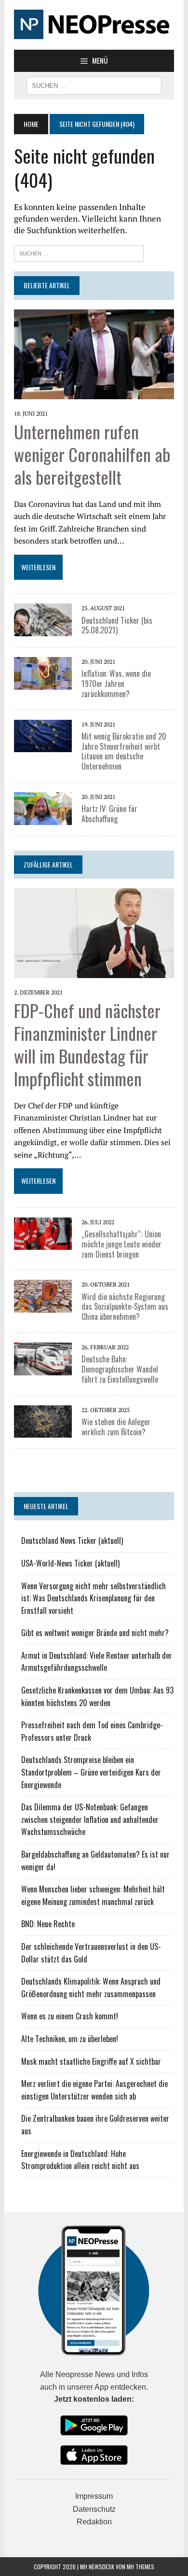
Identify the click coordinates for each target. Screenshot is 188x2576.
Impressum (94, 2496)
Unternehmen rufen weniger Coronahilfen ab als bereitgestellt (92, 454)
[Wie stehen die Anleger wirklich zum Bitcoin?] (43, 1431)
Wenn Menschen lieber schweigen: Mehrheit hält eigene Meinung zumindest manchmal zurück (93, 1895)
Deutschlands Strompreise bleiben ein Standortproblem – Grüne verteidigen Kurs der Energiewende (91, 1772)
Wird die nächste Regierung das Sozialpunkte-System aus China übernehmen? (125, 1307)
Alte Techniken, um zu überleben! (70, 2039)
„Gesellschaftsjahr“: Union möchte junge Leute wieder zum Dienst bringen (121, 1244)
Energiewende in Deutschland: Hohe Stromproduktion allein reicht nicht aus (80, 2160)
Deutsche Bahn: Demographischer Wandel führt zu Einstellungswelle (120, 1369)
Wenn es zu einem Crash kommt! (70, 2016)
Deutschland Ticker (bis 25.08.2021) (117, 625)
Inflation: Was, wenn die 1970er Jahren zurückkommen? (116, 684)
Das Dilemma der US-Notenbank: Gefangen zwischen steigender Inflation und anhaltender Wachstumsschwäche (90, 1819)
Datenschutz (94, 2509)
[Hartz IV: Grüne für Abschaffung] (43, 818)
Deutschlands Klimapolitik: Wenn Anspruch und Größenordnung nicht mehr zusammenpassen (91, 1988)
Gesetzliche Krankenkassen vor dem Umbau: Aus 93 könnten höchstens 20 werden (97, 1696)
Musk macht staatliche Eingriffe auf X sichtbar (91, 2061)
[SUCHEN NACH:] (94, 84)
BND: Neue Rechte (48, 1924)
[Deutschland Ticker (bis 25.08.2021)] (43, 630)
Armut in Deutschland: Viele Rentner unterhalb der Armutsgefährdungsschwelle (97, 1662)
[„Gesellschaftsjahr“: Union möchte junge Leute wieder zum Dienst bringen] (43, 1244)
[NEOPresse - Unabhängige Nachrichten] (94, 25)
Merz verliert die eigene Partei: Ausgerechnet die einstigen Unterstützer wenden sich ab (94, 2090)
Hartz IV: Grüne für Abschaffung (109, 814)
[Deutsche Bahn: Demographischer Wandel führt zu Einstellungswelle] (43, 1369)
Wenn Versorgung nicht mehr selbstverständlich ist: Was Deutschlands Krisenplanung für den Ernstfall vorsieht (94, 1598)
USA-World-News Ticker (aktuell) (70, 1563)
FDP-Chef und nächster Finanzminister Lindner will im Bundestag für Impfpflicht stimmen (87, 1044)
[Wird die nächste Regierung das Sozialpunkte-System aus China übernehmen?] (43, 1306)
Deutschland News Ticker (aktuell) (72, 1540)
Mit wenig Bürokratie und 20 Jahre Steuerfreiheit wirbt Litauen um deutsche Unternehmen (124, 751)
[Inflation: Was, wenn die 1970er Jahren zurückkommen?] (43, 683)
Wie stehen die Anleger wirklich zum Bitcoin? (116, 1427)
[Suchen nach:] (79, 252)
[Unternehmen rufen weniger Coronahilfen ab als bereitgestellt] (94, 393)
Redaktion (94, 2522)
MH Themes (141, 2567)
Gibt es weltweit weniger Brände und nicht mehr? (95, 1633)
